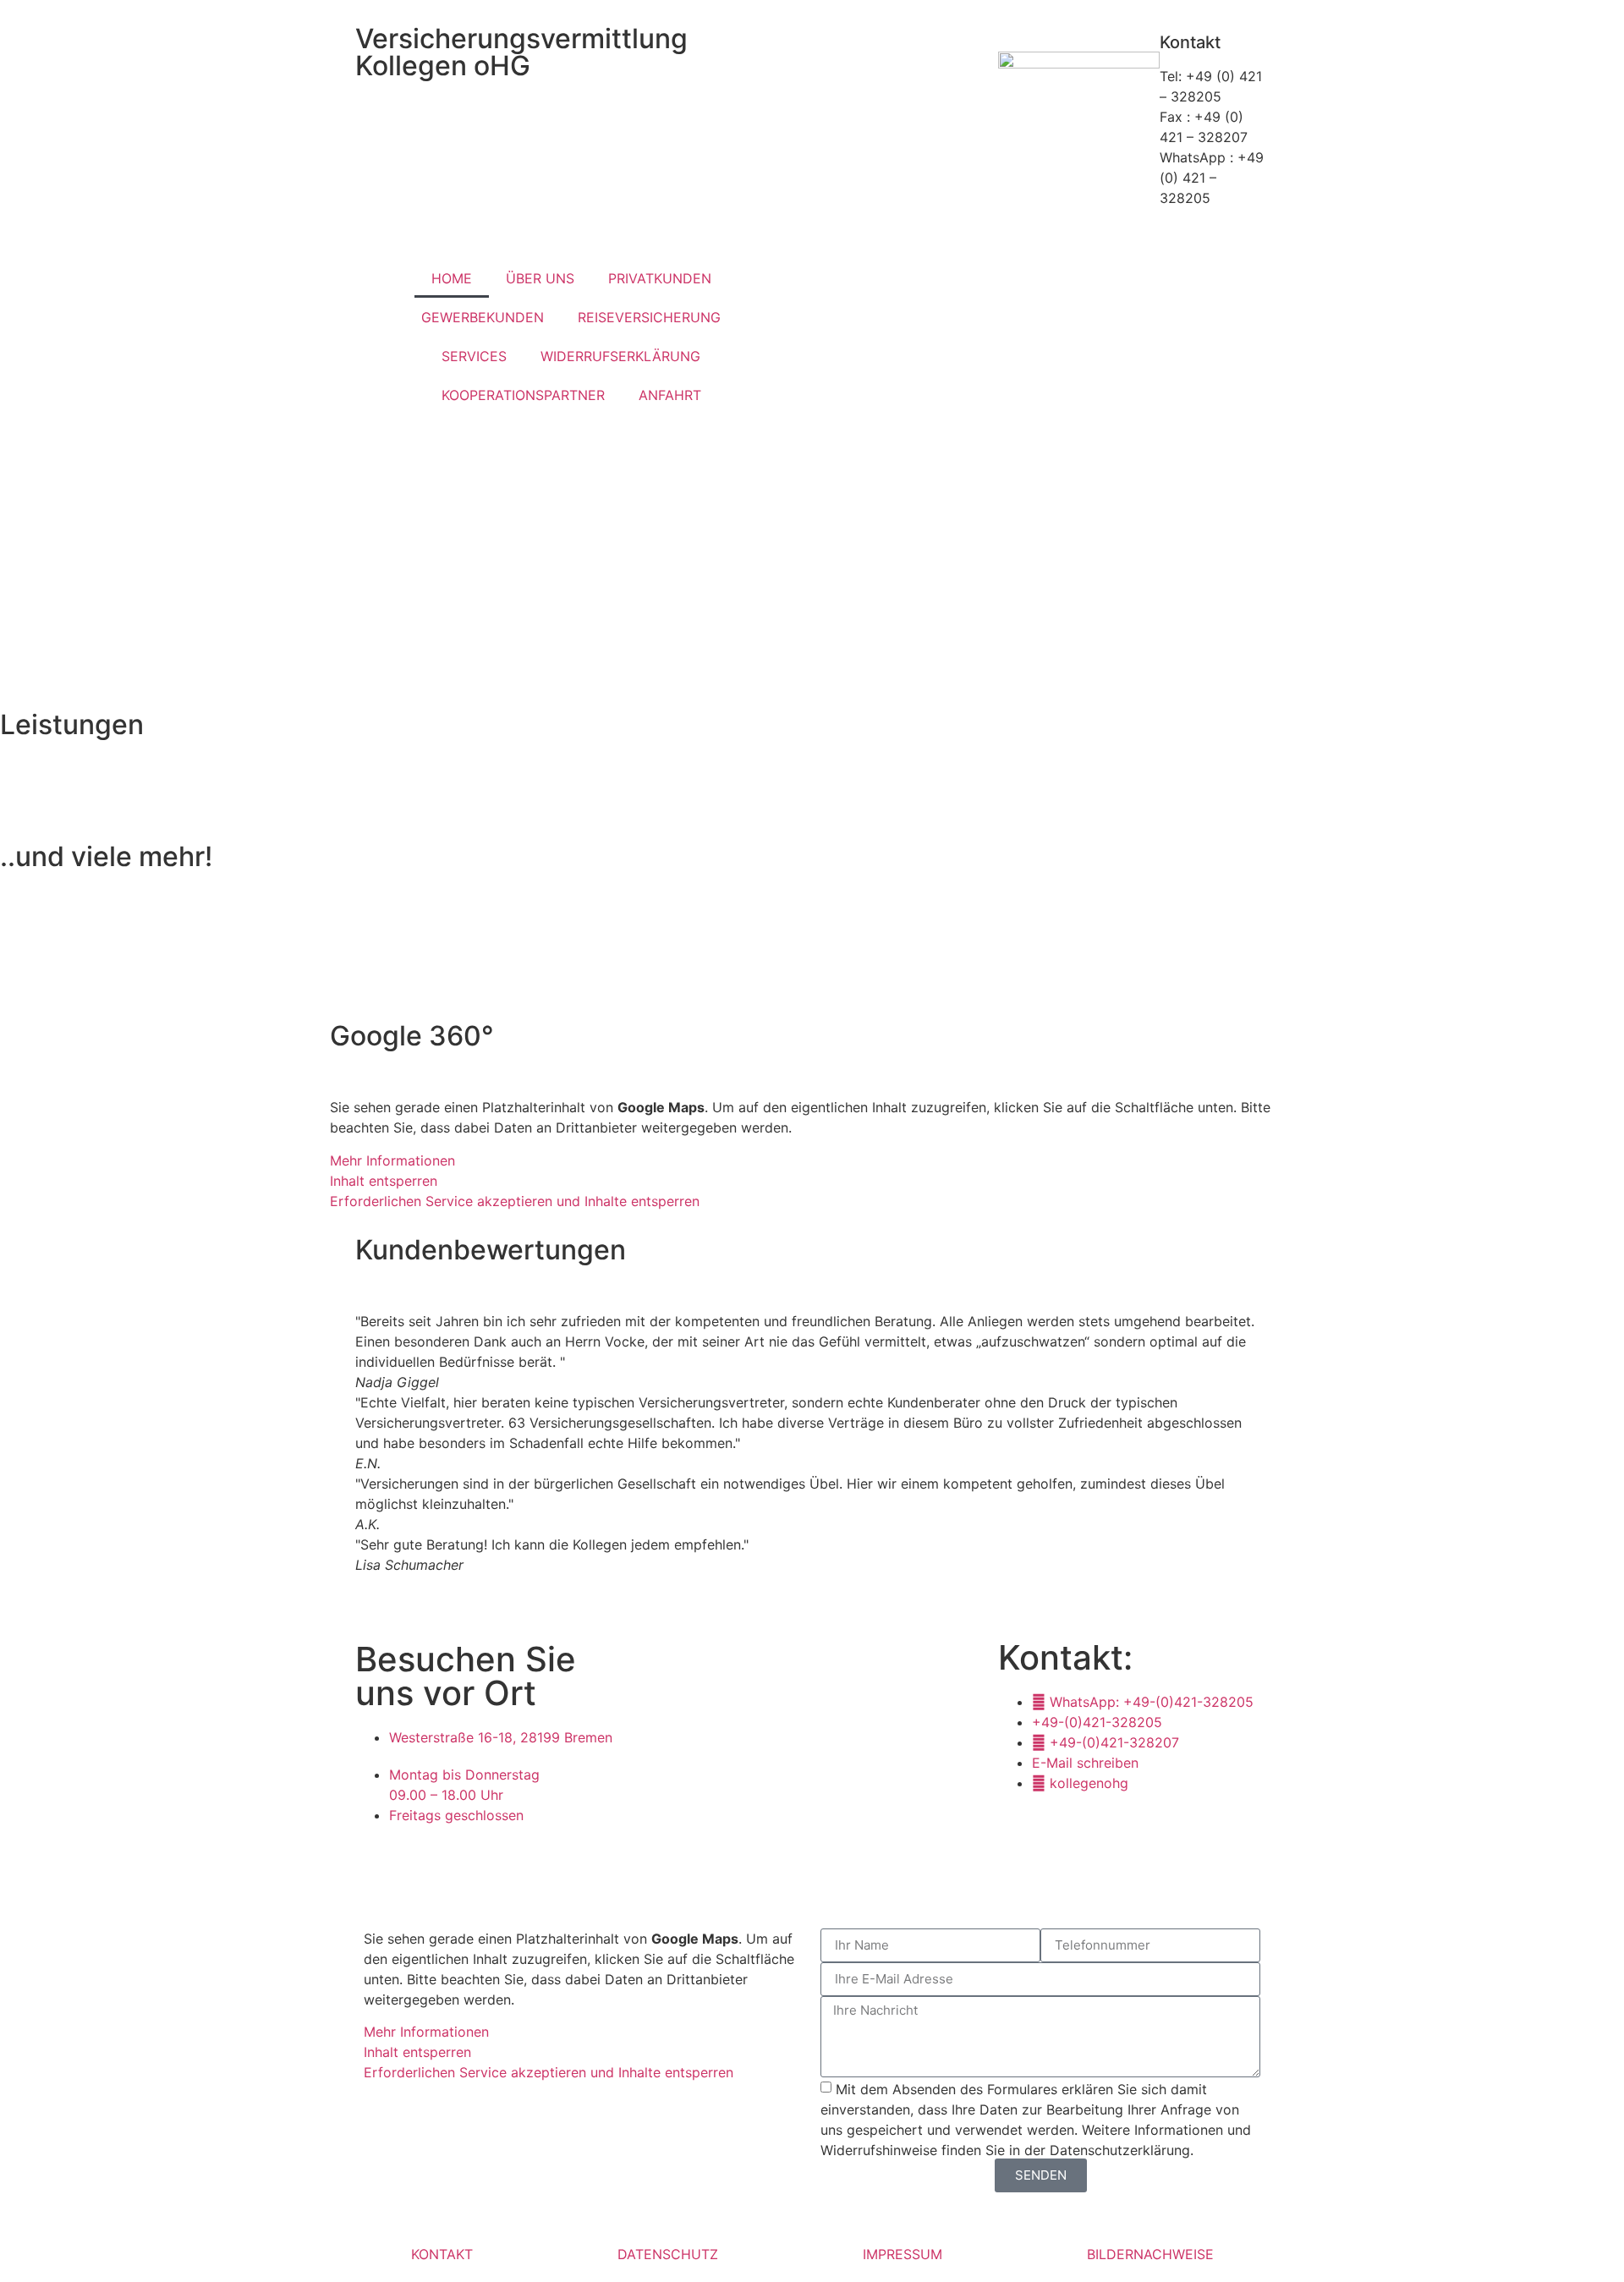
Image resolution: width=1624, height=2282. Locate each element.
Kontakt (1190, 42)
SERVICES (474, 356)
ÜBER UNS (540, 278)
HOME (452, 278)
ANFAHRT (670, 395)
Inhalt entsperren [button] (384, 1181)
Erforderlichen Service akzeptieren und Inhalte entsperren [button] (515, 1201)
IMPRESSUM (903, 2254)
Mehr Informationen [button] (392, 1160)
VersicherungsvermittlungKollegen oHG (521, 52)
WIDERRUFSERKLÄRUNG (620, 356)
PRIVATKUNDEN (660, 278)
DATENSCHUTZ (668, 2254)
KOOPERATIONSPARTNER (523, 395)
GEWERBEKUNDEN (483, 317)
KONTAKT (442, 2254)
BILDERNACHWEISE (1150, 2254)
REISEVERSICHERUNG (649, 317)
